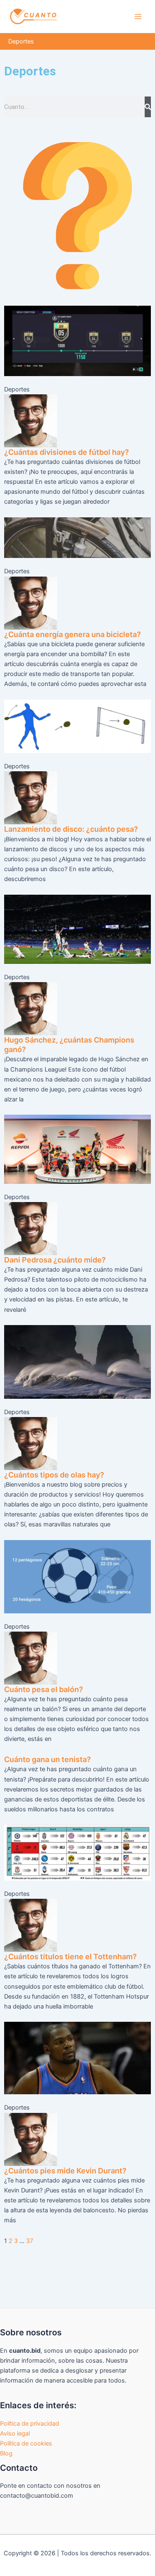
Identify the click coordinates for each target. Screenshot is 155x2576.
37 (30, 2241)
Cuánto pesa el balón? (44, 1689)
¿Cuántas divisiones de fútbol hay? (67, 452)
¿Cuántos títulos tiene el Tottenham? (70, 1957)
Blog (6, 2453)
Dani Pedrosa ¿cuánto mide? (55, 1260)
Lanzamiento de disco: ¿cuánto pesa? (71, 829)
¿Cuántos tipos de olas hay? (54, 1475)
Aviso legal (15, 2434)
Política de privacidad (30, 2424)
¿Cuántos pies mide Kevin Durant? (65, 2171)
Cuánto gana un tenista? (48, 1759)
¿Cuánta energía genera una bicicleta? (73, 634)
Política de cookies (26, 2443)
